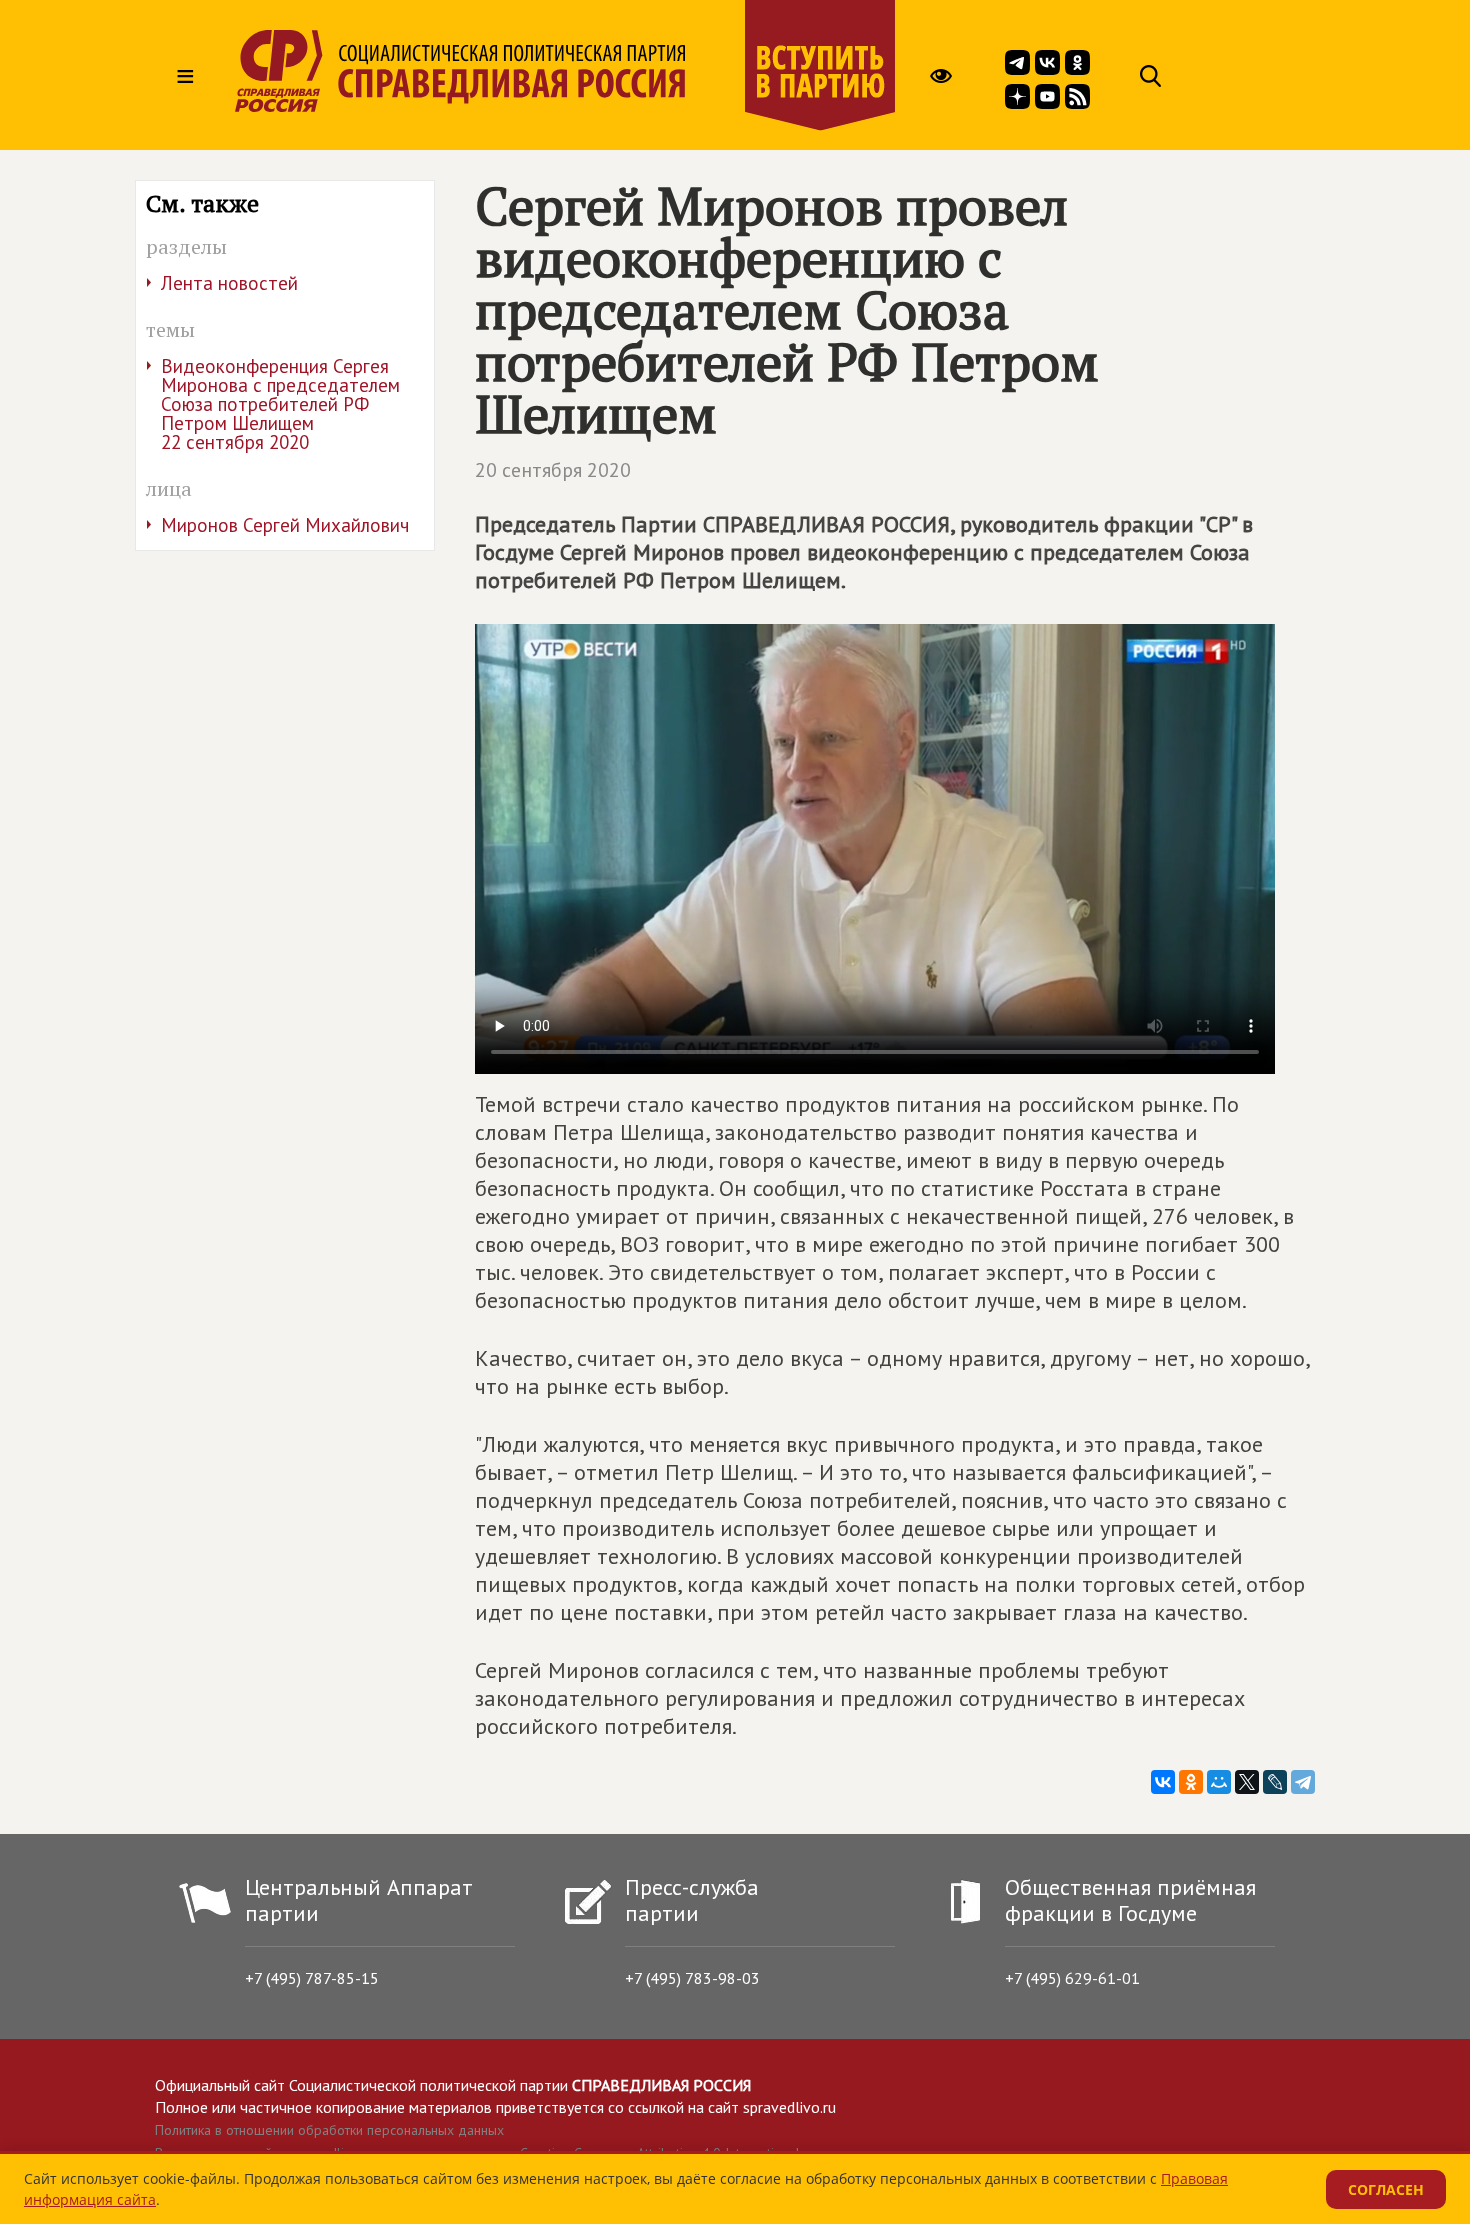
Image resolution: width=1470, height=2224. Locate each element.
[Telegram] (1303, 1782)
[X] (1247, 1782)
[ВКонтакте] (1163, 1782)
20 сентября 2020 (553, 470)
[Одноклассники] (1191, 1782)
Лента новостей (229, 283)
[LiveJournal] (1275, 1782)
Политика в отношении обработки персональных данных (329, 2130)
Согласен (1386, 2189)
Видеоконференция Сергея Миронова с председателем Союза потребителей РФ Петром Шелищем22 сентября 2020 (280, 404)
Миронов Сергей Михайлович (285, 525)
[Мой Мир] (1219, 1782)
